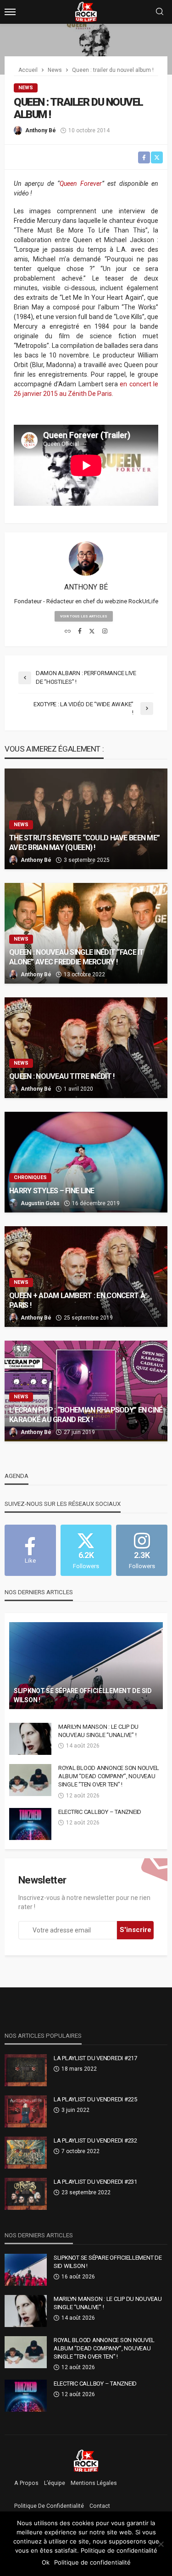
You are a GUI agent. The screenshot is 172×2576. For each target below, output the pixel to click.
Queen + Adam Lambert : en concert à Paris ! (77, 1300)
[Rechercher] (160, 12)
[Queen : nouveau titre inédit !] (86, 1048)
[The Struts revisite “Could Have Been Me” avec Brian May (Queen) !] (86, 819)
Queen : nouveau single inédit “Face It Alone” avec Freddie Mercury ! (77, 957)
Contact (100, 2506)
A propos (26, 2483)
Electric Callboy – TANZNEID (100, 1812)
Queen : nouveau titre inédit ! (62, 1076)
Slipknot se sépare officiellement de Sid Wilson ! (83, 1695)
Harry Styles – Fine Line (52, 1191)
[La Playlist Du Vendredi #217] (26, 2070)
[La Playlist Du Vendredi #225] (26, 2111)
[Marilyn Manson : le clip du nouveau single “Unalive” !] (30, 1739)
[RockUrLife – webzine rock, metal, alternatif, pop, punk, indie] (86, 2460)
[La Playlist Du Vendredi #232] (26, 2153)
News (26, 88)
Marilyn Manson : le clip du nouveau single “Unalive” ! (98, 1731)
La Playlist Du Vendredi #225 (95, 2099)
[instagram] (105, 632)
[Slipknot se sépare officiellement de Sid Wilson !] (86, 1666)
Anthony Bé (41, 130)
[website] (68, 632)
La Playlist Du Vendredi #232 (95, 2140)
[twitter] (92, 632)
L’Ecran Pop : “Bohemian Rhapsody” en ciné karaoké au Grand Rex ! (86, 1415)
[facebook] (80, 632)
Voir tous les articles (84, 616)
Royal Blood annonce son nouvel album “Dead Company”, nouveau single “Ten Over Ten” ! (109, 1776)
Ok (46, 2562)
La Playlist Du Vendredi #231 (95, 2182)
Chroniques (30, 1177)
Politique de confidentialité (49, 2506)
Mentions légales (94, 2483)
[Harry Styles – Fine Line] (86, 1162)
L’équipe (55, 2483)
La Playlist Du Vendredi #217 (95, 2058)
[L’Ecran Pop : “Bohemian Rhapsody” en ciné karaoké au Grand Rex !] (86, 1391)
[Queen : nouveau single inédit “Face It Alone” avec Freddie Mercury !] (86, 933)
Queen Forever (81, 184)
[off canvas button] (10, 12)
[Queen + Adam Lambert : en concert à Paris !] (86, 1277)
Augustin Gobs (40, 1203)
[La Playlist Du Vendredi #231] (26, 2194)
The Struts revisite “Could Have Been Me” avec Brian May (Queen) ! (84, 843)
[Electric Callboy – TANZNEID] (30, 1824)
